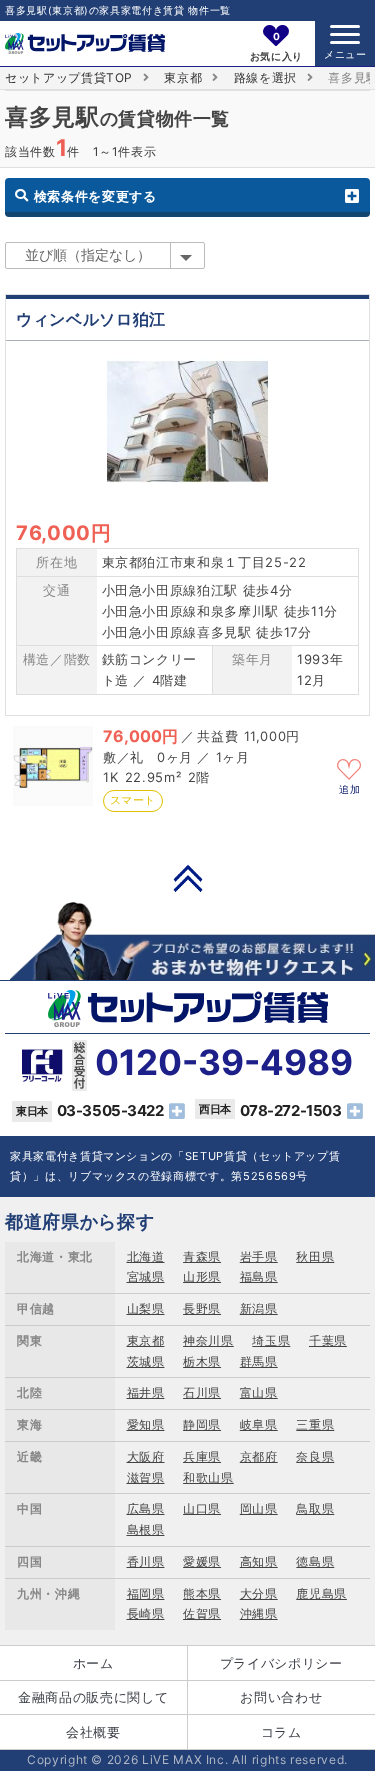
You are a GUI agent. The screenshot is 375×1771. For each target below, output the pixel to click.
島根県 (146, 1529)
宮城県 (146, 1276)
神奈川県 (208, 1340)
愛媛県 (202, 1561)
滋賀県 (146, 1477)
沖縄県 (259, 1613)
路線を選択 (265, 77)
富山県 (259, 1392)
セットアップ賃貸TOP (69, 77)
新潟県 (259, 1308)
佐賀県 (202, 1613)
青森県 (202, 1256)
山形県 (202, 1276)
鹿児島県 (321, 1593)
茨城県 (146, 1361)
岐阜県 (259, 1424)
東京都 (183, 77)
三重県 (315, 1424)
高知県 (259, 1561)
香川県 (146, 1561)
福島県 (259, 1276)
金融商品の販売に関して (93, 1697)
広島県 (146, 1508)
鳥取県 (315, 1508)
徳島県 (315, 1561)
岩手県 (259, 1256)
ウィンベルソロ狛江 (91, 319)
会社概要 (93, 1732)
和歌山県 (208, 1477)
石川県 (202, 1392)
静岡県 (202, 1424)
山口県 (202, 1508)
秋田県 (315, 1256)
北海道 (146, 1256)
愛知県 (146, 1424)
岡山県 (259, 1508)
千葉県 (328, 1340)
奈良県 (315, 1456)
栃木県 (202, 1361)
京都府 (259, 1456)
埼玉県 (271, 1340)
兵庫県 (202, 1456)
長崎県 (146, 1613)
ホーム (93, 1663)
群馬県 (259, 1361)
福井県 (146, 1392)
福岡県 (146, 1593)
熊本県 (202, 1593)
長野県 (202, 1308)
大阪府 (146, 1456)
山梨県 (146, 1308)
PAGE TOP (188, 878)
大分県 (259, 1593)
